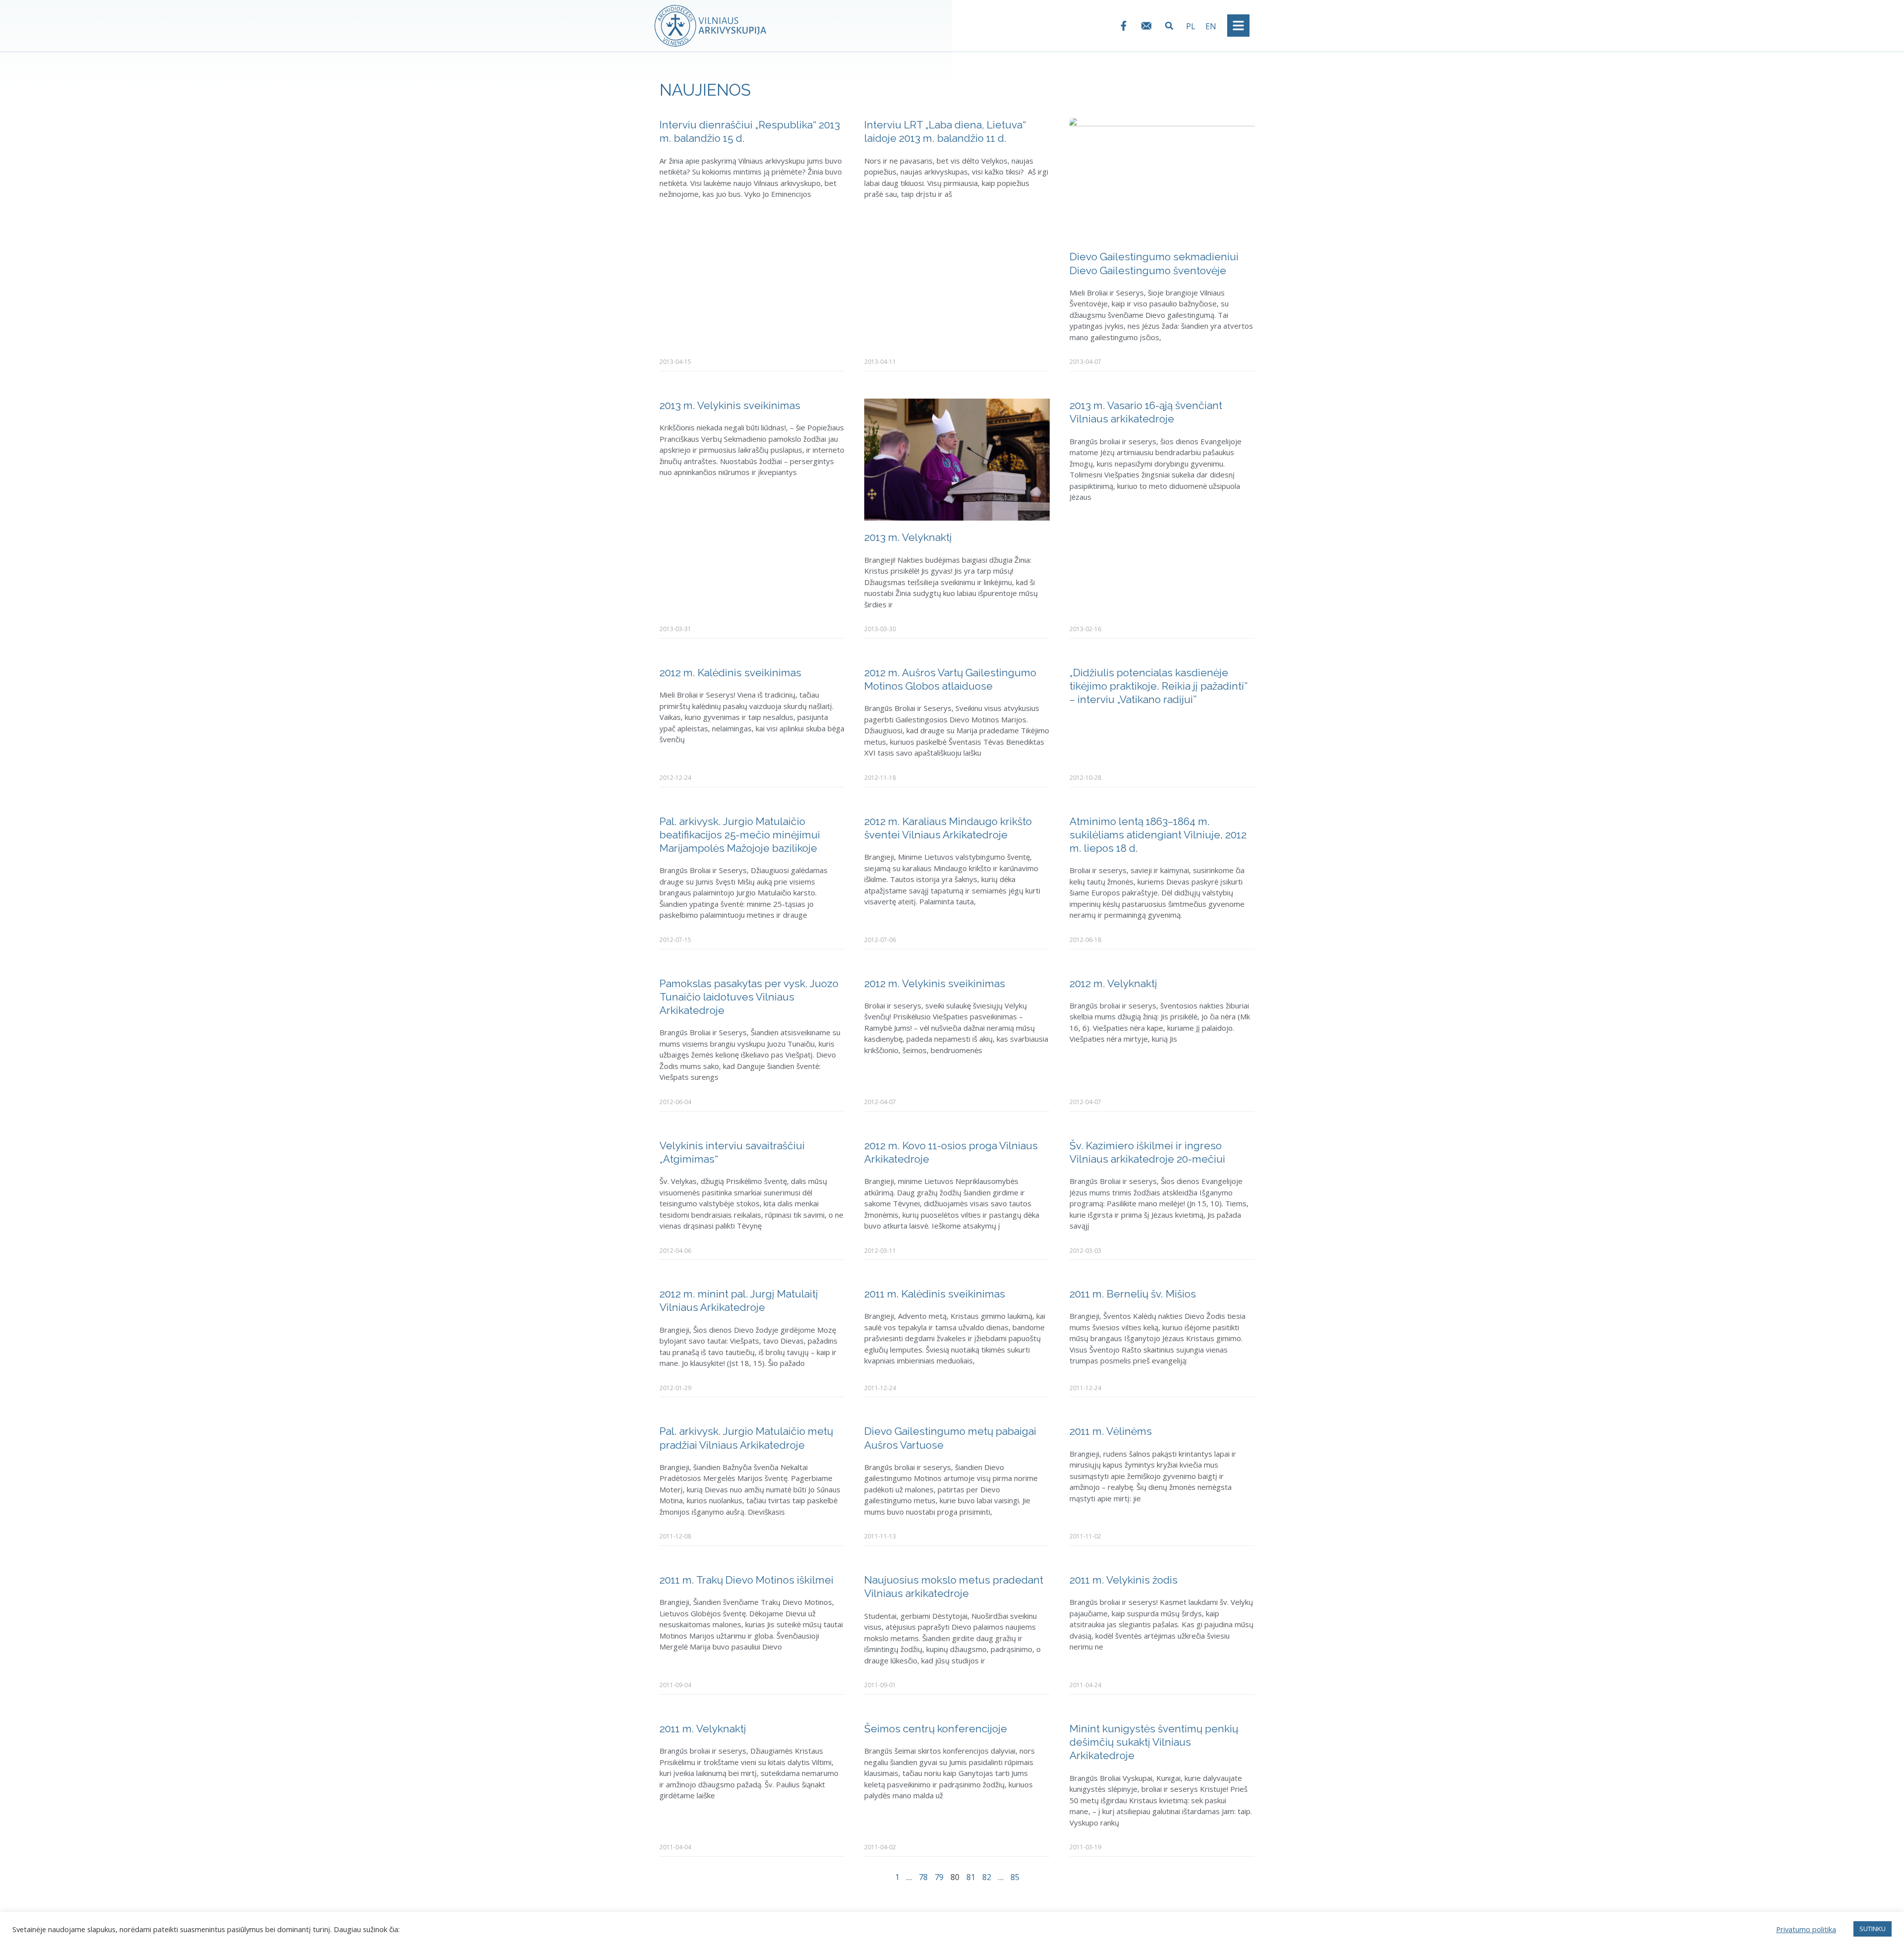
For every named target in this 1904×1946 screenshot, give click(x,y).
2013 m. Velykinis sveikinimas (730, 405)
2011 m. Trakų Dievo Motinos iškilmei (746, 1580)
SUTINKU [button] (1873, 1929)
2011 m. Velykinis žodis (1124, 1580)
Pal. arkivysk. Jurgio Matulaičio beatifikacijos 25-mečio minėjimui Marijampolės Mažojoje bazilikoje (740, 835)
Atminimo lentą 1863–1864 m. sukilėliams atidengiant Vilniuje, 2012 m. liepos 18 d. (1158, 835)
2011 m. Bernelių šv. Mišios (1133, 1294)
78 (923, 1877)
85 (1015, 1877)
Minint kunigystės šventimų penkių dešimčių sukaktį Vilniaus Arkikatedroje (1154, 1742)
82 (987, 1877)
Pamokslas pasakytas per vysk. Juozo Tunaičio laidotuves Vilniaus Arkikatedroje (749, 997)
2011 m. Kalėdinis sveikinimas (935, 1294)
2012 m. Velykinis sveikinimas (935, 983)
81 (971, 1877)
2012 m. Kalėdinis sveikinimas (730, 673)
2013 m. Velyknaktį (908, 537)
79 (939, 1877)
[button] (1169, 26)
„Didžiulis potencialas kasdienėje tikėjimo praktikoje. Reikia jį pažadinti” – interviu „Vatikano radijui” (1159, 686)
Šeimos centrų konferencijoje (936, 1729)
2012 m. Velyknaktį (1113, 983)
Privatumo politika (1806, 1929)
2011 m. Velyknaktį (703, 1729)
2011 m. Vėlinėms (1111, 1431)
